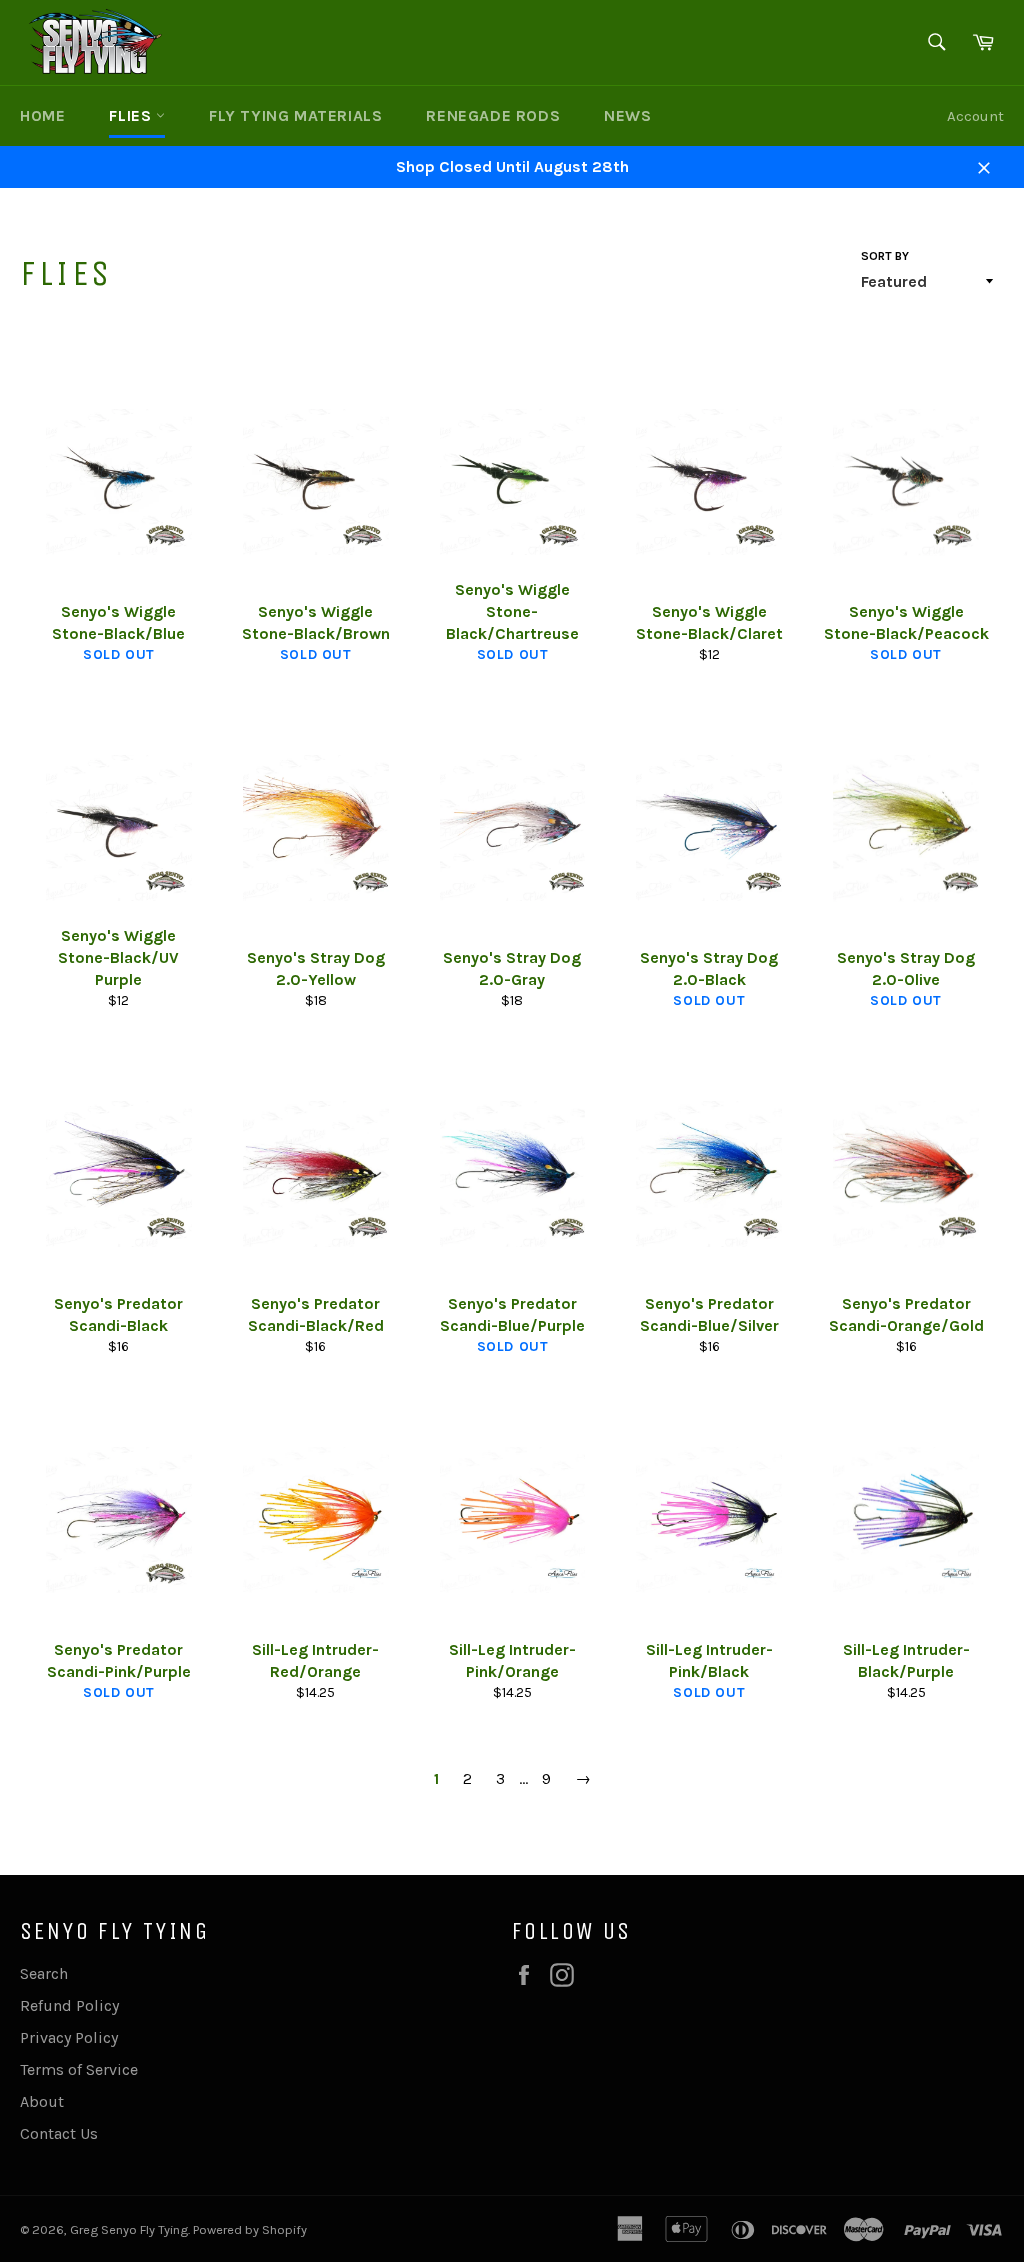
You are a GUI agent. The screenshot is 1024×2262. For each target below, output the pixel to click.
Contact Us (59, 2133)
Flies (132, 115)
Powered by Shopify (250, 2229)
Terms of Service (79, 2069)
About (42, 2101)
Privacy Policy (69, 2037)
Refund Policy (69, 2005)
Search (44, 1973)
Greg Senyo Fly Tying (129, 2229)
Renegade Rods (493, 115)
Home (42, 115)
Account (975, 116)
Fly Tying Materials (295, 115)
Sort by (885, 256)
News (627, 115)
